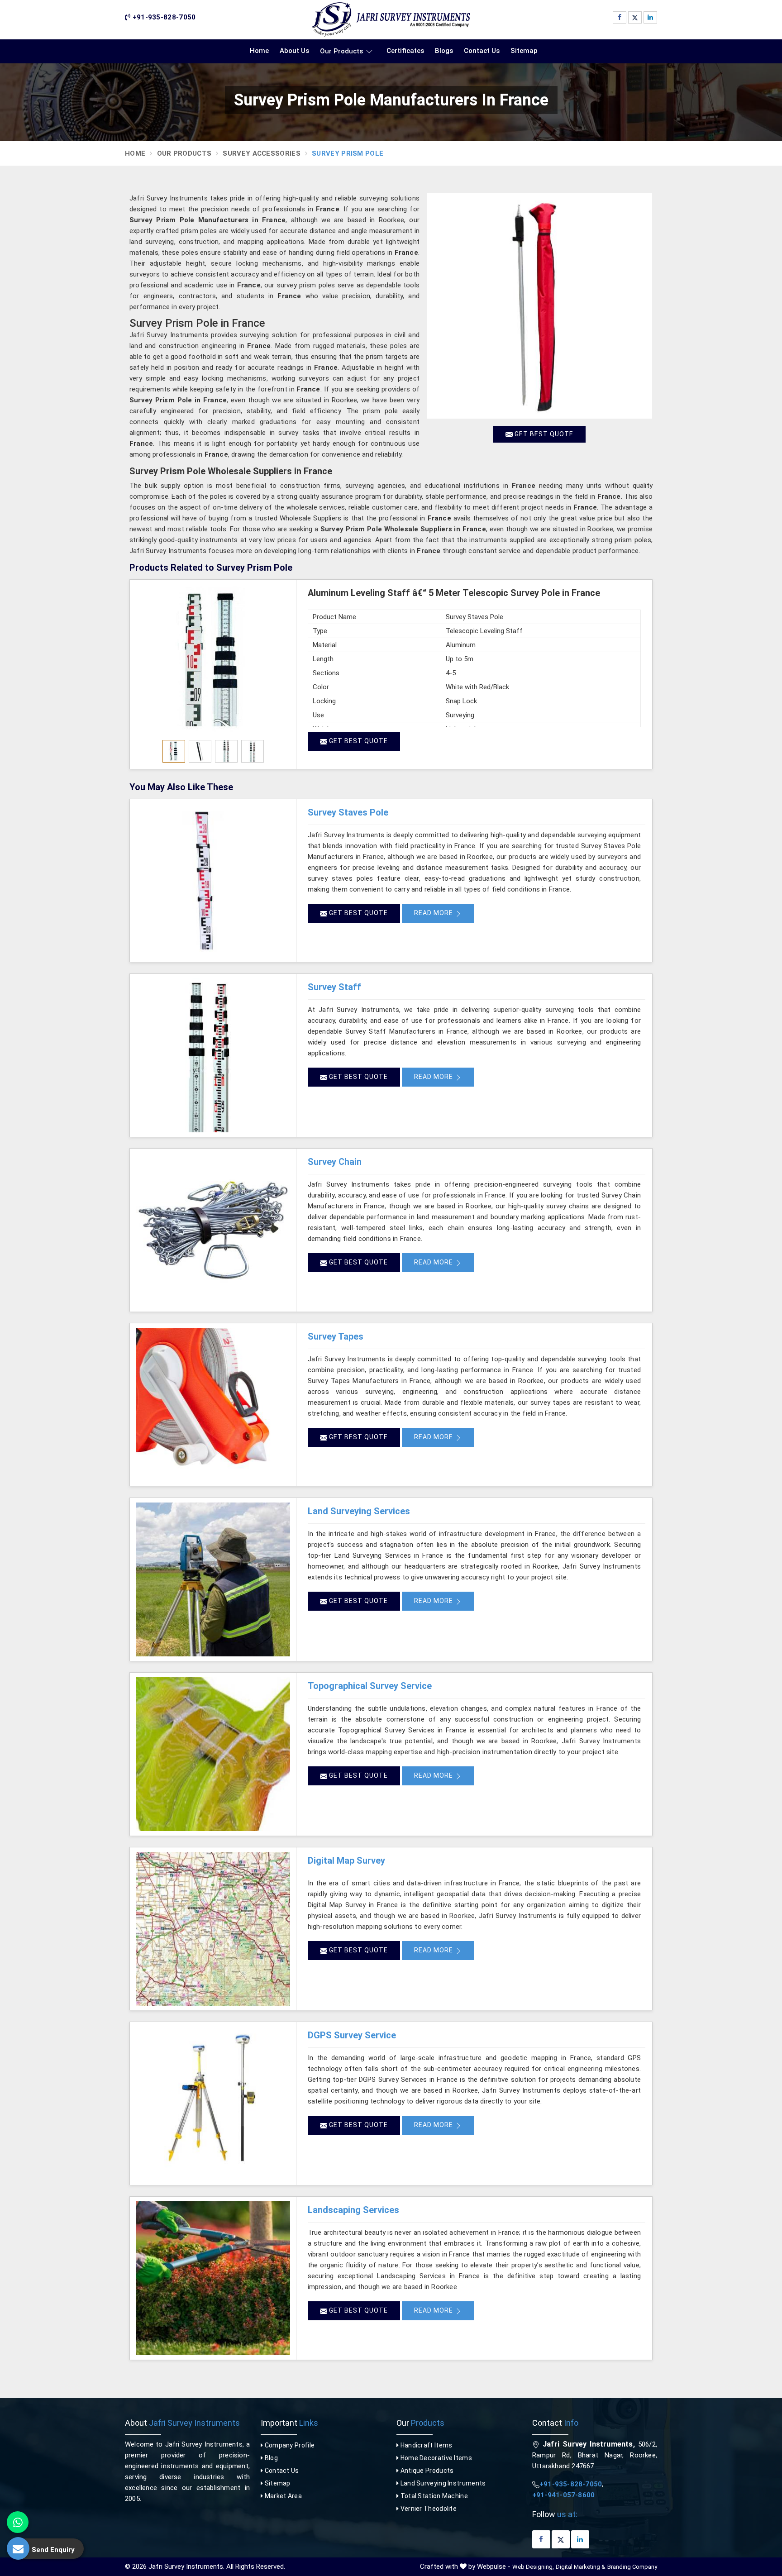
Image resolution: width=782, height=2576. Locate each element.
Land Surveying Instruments (442, 2483)
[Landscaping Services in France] (213, 2278)
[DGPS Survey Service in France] (213, 2104)
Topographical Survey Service (370, 1686)
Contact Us (482, 51)
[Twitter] (635, 17)
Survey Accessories (261, 153)
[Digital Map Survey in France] (213, 1929)
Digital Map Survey (346, 1860)
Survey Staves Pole (348, 812)
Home (259, 51)
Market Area (282, 2496)
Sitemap (524, 51)
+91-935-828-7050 (163, 17)
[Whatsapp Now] (18, 2522)
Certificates (405, 51)
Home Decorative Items (435, 2458)
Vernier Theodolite (428, 2509)
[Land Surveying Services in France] (213, 1579)
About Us (294, 51)
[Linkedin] (650, 17)
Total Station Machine (433, 2496)
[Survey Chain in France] (213, 1230)
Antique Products (426, 2471)
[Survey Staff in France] (213, 1055)
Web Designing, (533, 2567)
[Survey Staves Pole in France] (213, 881)
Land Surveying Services (359, 1511)
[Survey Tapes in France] (213, 1405)
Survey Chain (335, 1162)
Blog (270, 2458)
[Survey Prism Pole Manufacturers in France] (539, 306)
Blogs (444, 51)
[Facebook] (620, 17)
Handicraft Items (425, 2445)
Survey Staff (334, 987)
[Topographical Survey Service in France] (213, 1754)
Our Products (341, 51)
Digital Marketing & (581, 2567)
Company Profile (289, 2445)
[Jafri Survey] (391, 19)
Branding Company (632, 2567)
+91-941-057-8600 (563, 2495)
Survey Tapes (336, 1336)
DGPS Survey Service (352, 2035)
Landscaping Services (353, 2210)
